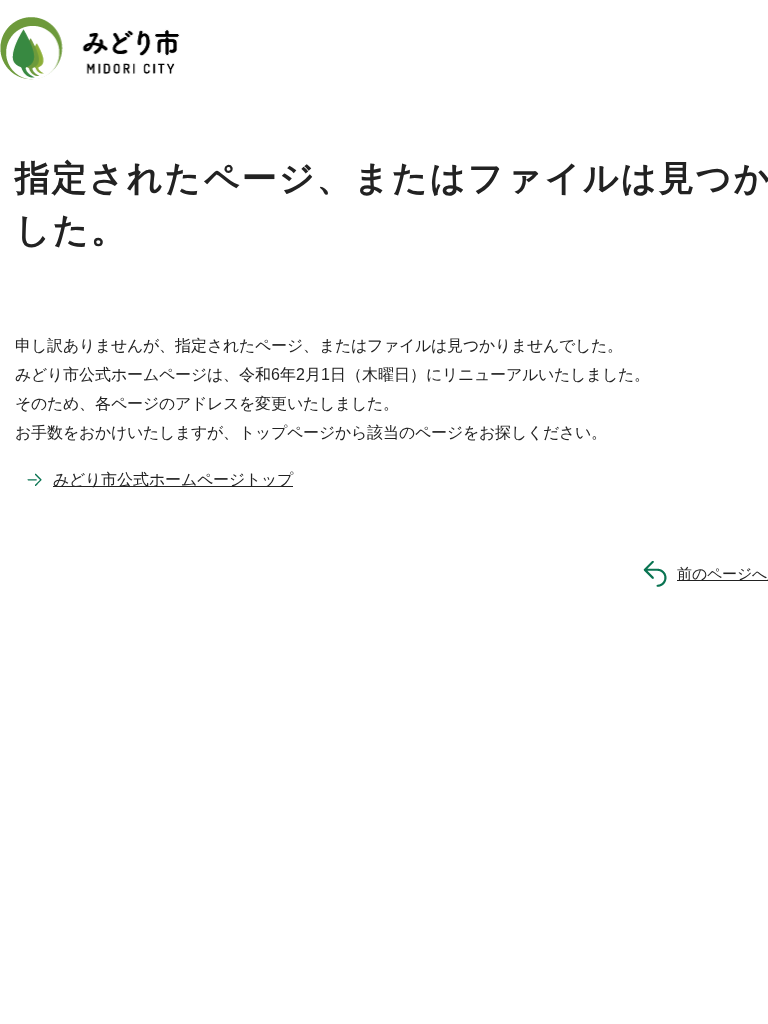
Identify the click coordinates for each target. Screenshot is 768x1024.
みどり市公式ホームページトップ (173, 479)
